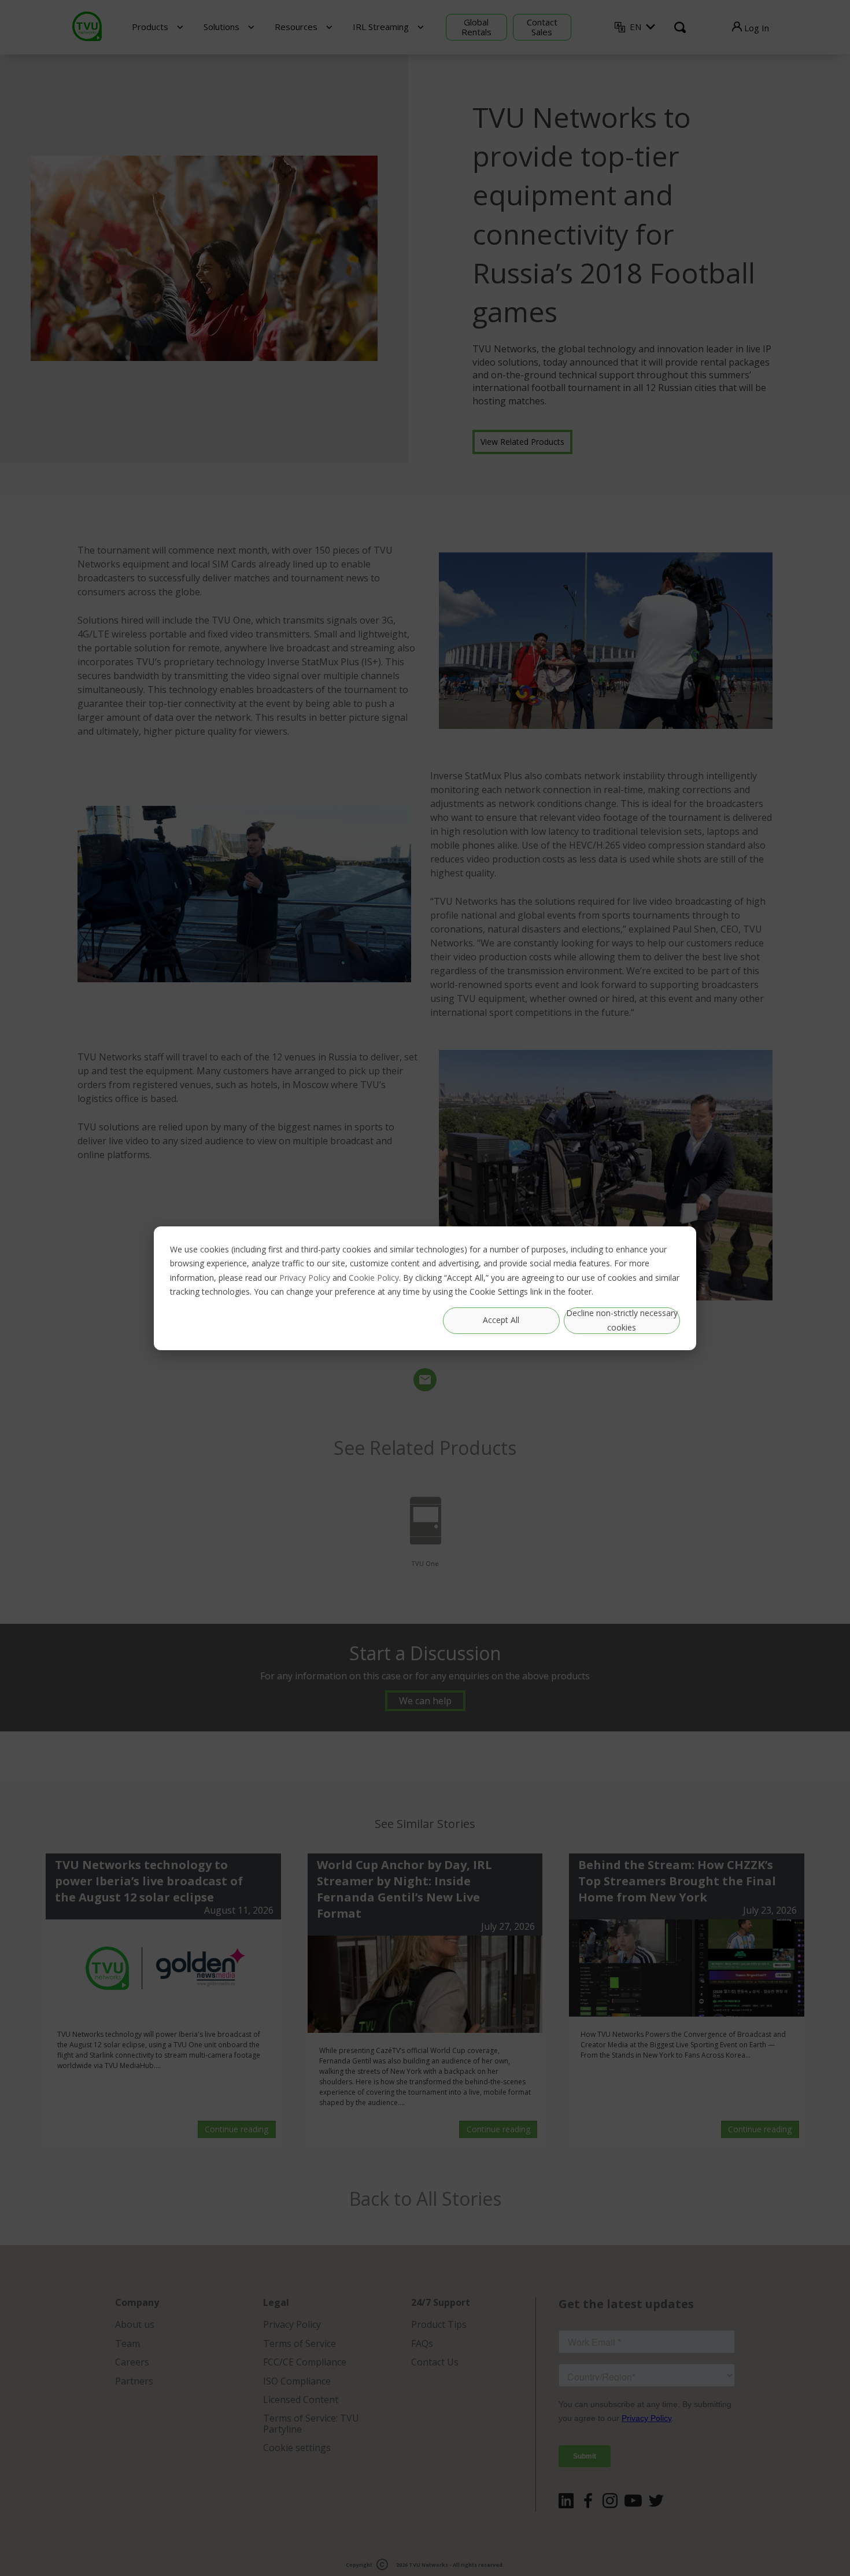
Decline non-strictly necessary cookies (622, 1320)
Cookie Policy (374, 1277)
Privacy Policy (305, 1277)
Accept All (501, 1320)
